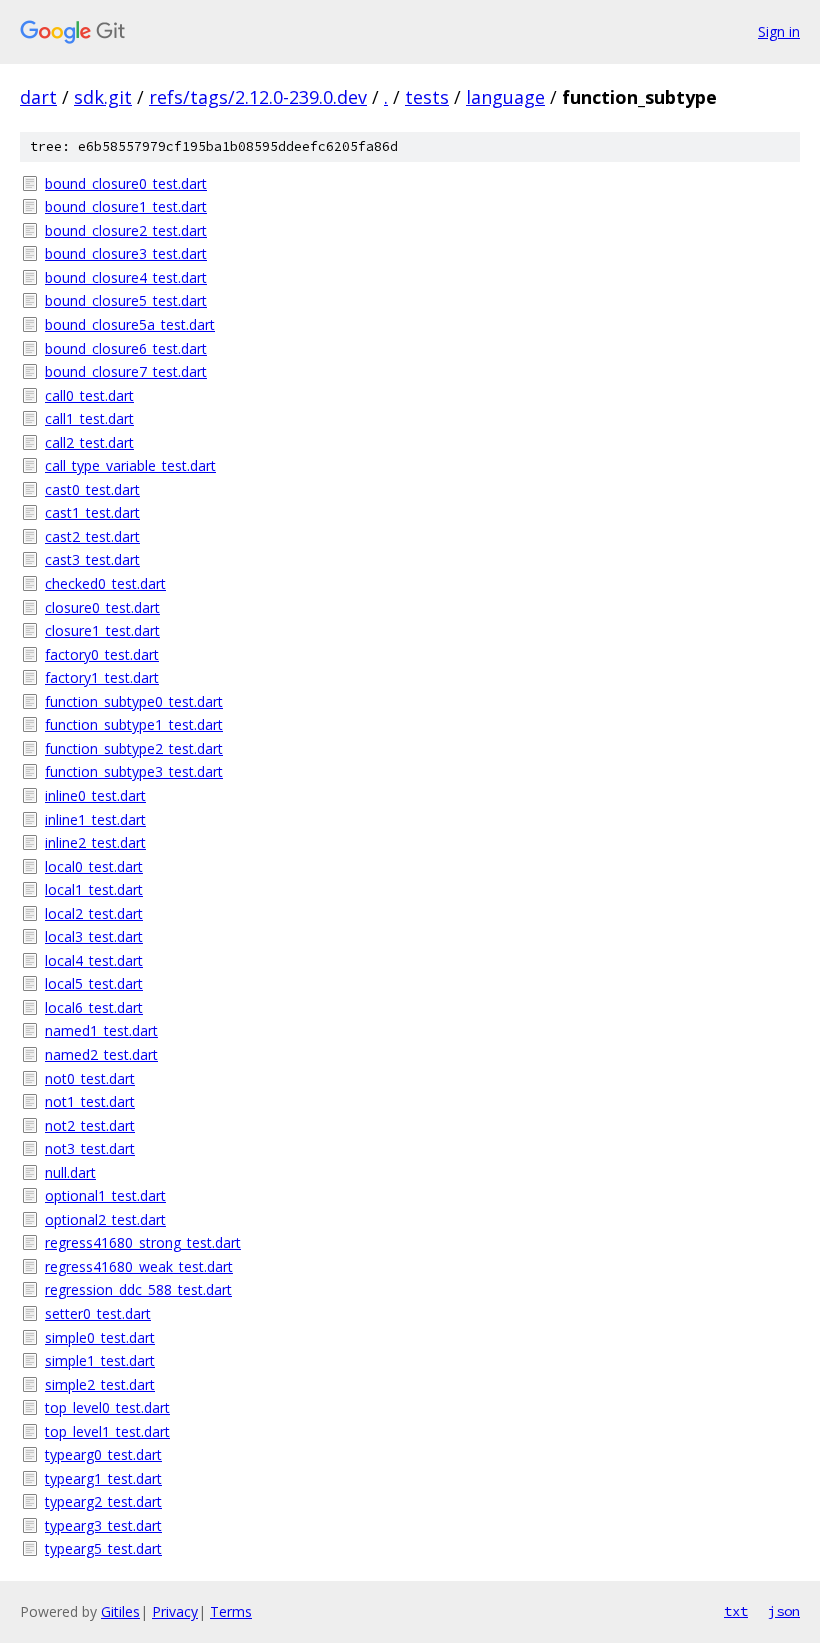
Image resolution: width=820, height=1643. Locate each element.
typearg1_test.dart (103, 1478)
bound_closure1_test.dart (126, 206)
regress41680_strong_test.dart (143, 1242)
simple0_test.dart (100, 1337)
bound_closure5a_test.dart (130, 324)
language (505, 97)
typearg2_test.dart (103, 1501)
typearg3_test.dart (103, 1525)
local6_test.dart (94, 1007)
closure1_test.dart (102, 630)
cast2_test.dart (92, 536)
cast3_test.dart (92, 559)
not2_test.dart (90, 1125)
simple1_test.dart (100, 1360)
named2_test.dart (101, 1054)
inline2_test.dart (95, 842)
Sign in (779, 31)
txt (736, 1611)
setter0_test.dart (98, 1313)
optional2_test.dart (105, 1219)
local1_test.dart (94, 889)
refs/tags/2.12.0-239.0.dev (258, 97)
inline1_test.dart (95, 819)
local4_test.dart (94, 960)
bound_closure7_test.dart (126, 371)
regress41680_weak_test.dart (139, 1266)
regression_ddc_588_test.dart (138, 1289)
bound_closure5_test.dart (126, 300)
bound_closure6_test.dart (126, 348)
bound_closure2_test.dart (126, 230)
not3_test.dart (90, 1148)
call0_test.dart (89, 395)
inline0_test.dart (95, 795)
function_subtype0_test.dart (134, 701)
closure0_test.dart (102, 607)
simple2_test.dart (100, 1384)
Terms (231, 1611)
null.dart (70, 1172)
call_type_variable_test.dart (130, 465)
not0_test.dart (90, 1078)
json (784, 1611)
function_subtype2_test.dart (134, 748)
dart (38, 97)
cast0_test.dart (92, 489)
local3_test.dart (94, 936)
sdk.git (103, 97)
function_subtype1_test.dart (134, 724)
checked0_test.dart (105, 583)
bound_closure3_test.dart (126, 253)
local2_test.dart (94, 913)
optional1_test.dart (105, 1195)
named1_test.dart (101, 1030)
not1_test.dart (90, 1101)
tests (427, 97)
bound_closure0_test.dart (126, 183)
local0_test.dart (94, 866)
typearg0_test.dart (103, 1454)
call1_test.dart (89, 418)
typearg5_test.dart (103, 1548)
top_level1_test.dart (107, 1431)
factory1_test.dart (102, 677)
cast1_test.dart (92, 512)
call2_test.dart (89, 442)
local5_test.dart (94, 983)
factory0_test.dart (102, 654)
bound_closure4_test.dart (126, 277)
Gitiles (120, 1611)
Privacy (175, 1611)
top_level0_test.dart (107, 1407)
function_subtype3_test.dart (134, 771)
